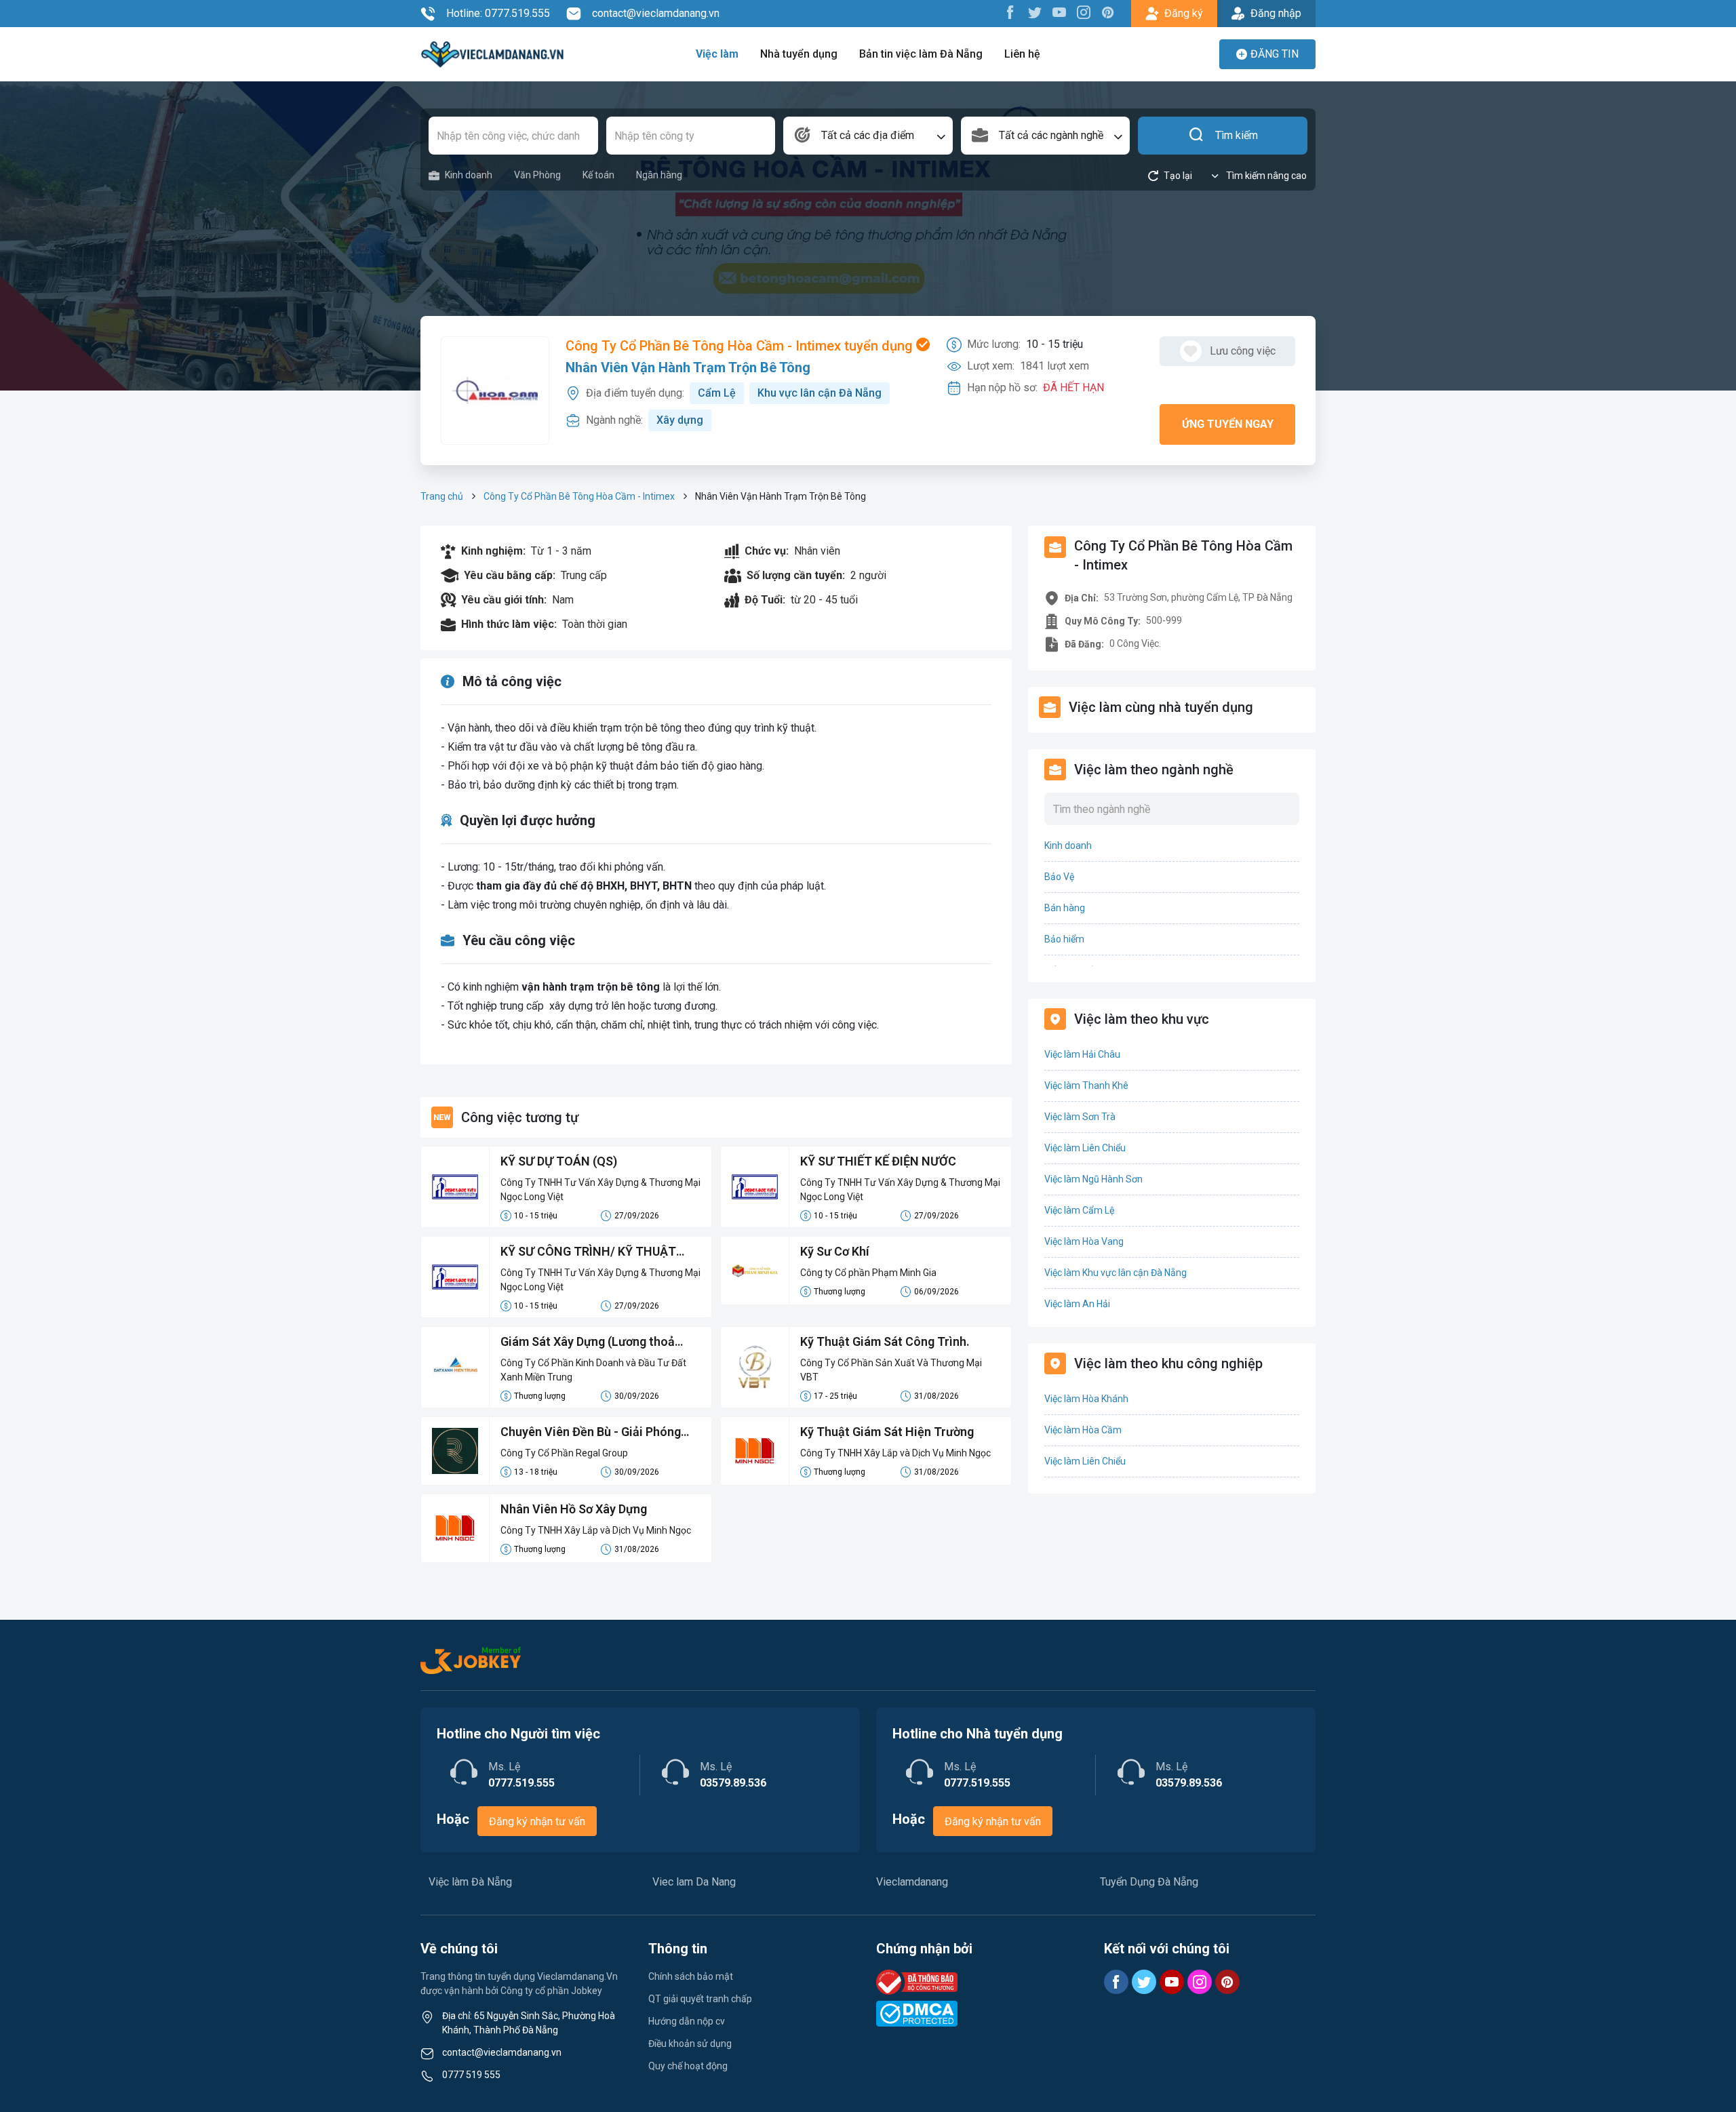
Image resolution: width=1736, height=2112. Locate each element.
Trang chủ (442, 496)
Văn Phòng (537, 175)
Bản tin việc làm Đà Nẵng (921, 54)
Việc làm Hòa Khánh (1086, 1399)
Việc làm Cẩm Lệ (1079, 1210)
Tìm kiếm (1237, 135)
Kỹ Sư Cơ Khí (835, 1251)
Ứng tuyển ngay (1228, 424)
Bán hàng (1065, 908)
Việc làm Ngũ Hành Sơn (1093, 1179)
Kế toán (598, 175)
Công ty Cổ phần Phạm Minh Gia (868, 1273)
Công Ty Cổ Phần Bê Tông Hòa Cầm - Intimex (579, 496)
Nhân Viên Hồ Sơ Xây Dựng (574, 1509)
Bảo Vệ (1059, 877)
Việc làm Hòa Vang (1084, 1241)
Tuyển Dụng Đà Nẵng (1149, 1882)
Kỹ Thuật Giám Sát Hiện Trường (887, 1432)
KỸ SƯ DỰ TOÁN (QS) (559, 1161)
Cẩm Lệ (717, 393)
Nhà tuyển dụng (799, 54)
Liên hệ (1022, 54)
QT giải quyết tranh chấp (700, 1999)
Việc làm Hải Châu (1082, 1054)
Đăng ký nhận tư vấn (537, 1821)
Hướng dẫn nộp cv (687, 2021)
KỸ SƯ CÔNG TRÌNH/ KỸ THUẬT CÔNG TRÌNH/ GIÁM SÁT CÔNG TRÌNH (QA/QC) (588, 1252)
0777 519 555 (471, 2075)
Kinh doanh (469, 175)
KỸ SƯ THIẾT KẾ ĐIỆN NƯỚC (878, 1161)
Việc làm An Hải (1077, 1304)
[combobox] (868, 136)
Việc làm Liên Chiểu (1085, 1148)
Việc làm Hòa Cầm (1083, 1430)
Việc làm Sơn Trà (1080, 1117)
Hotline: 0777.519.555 (498, 13)
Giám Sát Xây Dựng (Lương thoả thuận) (588, 1342)
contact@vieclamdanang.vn (656, 13)
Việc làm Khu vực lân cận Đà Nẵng (1116, 1273)
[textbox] (868, 136)
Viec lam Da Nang (694, 1882)
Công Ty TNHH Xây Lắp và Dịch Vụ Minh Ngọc (895, 1453)
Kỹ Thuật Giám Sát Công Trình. (885, 1341)
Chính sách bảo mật (691, 1976)
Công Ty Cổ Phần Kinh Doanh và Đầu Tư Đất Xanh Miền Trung (593, 1370)
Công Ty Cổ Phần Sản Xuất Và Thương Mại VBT (891, 1370)
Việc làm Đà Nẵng (470, 1882)
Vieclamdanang (912, 1882)
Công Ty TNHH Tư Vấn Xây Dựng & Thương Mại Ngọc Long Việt (600, 1190)
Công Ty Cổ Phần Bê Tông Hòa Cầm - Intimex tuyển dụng (741, 346)
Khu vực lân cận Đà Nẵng (820, 393)
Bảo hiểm (1064, 939)
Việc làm (717, 54)
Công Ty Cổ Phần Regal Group (564, 1453)
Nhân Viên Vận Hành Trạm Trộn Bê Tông (688, 367)
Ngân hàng (659, 175)
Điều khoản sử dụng (690, 2044)
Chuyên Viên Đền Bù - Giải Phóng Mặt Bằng (591, 1433)
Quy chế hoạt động (688, 2066)
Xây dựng (680, 420)
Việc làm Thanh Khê (1086, 1085)
